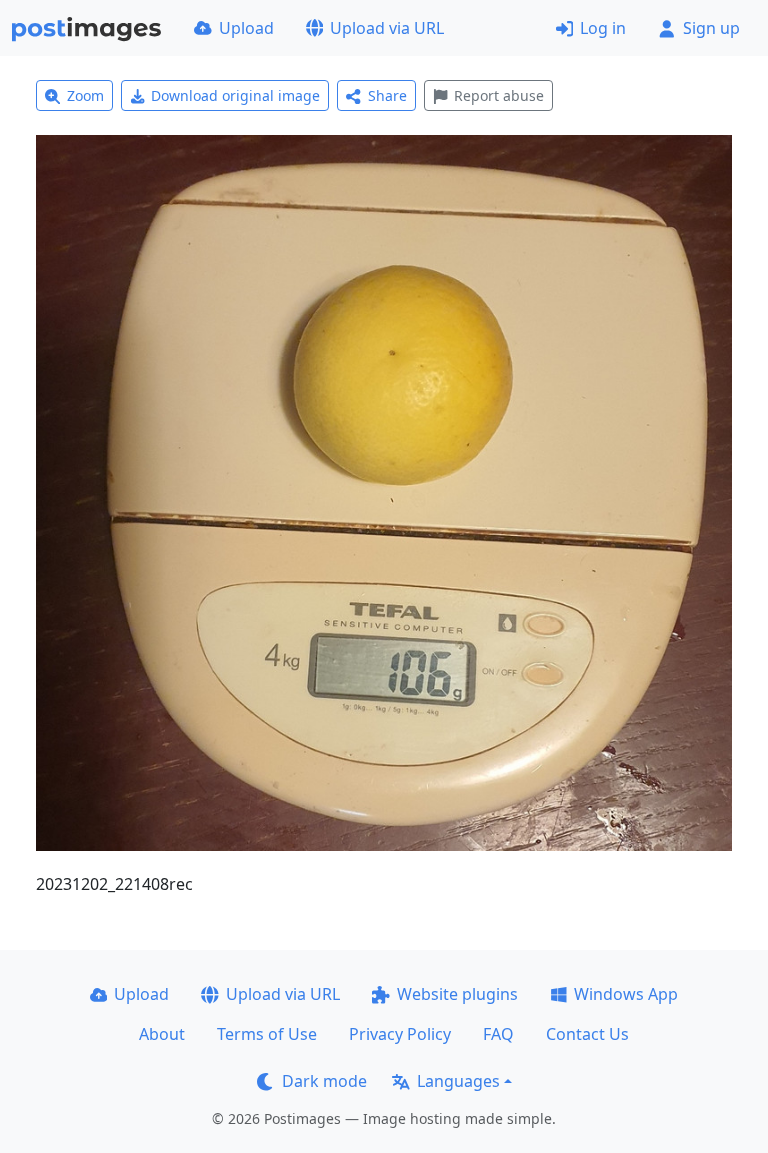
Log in (603, 28)
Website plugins (457, 994)
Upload (246, 28)
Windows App (626, 994)
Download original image (235, 95)
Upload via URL (387, 28)
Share (387, 95)
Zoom (85, 95)
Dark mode (324, 1081)
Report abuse (499, 95)
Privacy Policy (400, 1034)
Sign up (711, 28)
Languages (458, 1081)
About (162, 1034)
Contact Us (587, 1034)
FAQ (498, 1034)
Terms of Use (267, 1034)
